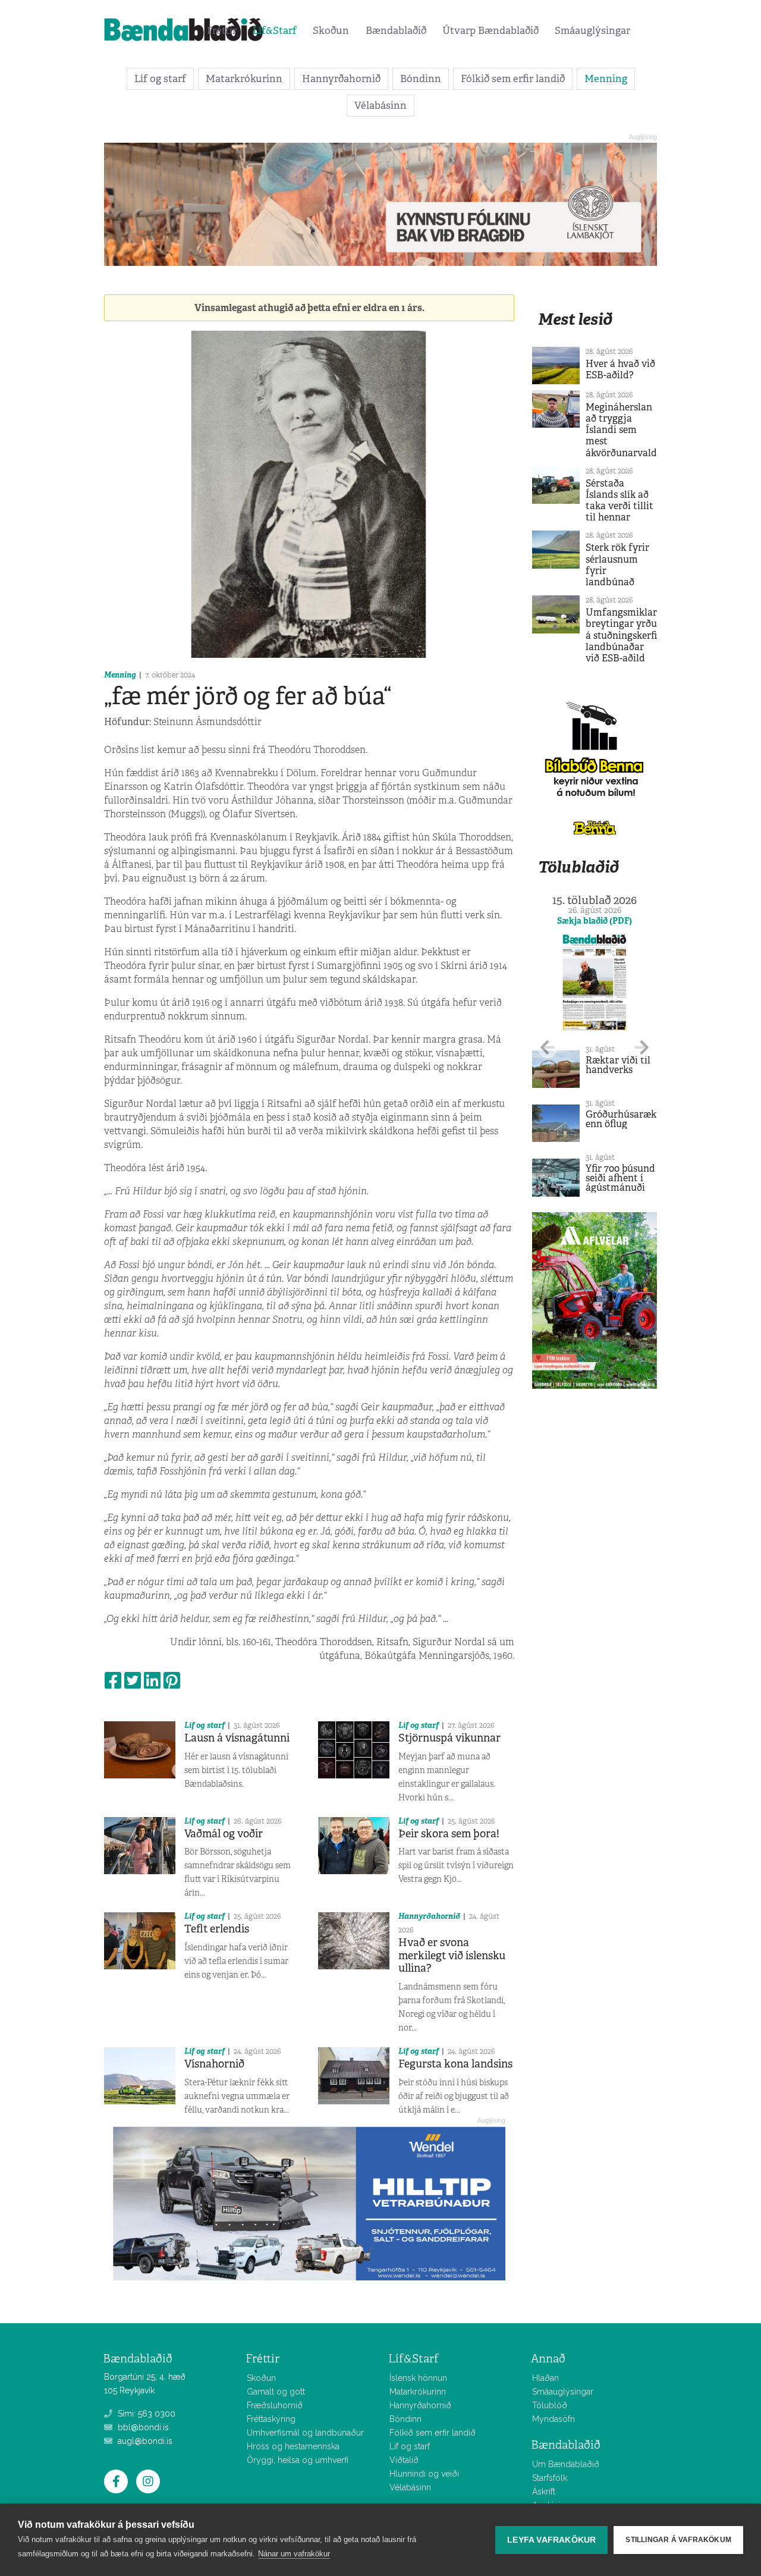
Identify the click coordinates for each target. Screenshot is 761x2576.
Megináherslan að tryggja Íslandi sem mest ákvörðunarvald (621, 430)
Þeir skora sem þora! (449, 1834)
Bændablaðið (396, 30)
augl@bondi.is (144, 2441)
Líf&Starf (275, 30)
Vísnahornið (214, 2064)
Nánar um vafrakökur (294, 2554)
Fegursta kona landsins (455, 2064)
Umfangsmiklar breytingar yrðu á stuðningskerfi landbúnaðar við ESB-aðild (621, 635)
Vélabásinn (380, 105)
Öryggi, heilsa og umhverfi (298, 2460)
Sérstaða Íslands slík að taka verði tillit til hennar (620, 501)
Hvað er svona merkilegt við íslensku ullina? (452, 1955)
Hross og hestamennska (293, 2446)
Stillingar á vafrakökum (678, 2540)
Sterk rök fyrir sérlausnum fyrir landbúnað (617, 565)
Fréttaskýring (271, 2419)
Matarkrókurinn (244, 79)
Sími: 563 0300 (145, 2414)
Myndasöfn (554, 2419)
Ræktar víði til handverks (618, 1065)
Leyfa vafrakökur (551, 2540)
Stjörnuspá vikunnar (449, 1738)
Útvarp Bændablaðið (490, 30)
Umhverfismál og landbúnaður (305, 2433)
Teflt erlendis (217, 1929)
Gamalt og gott (276, 2392)
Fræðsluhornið (275, 2405)
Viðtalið (404, 2460)
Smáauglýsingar (592, 30)
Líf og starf (160, 79)
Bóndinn (421, 79)
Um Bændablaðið (566, 2464)
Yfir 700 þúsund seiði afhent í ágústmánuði (620, 1178)
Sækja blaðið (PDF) (595, 921)
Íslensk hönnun (418, 2378)
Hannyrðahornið (341, 79)
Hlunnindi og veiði (424, 2474)
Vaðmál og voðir (224, 1834)
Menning (606, 79)
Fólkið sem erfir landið (513, 79)
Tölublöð (550, 2405)
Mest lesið (575, 319)
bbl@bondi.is (142, 2427)
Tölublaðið (578, 867)
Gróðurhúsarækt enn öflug (623, 1119)
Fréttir (222, 30)
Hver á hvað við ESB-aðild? (620, 369)
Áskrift (544, 2492)
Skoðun (331, 30)
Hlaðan (545, 2378)
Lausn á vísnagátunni (237, 1738)
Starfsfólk (550, 2478)
